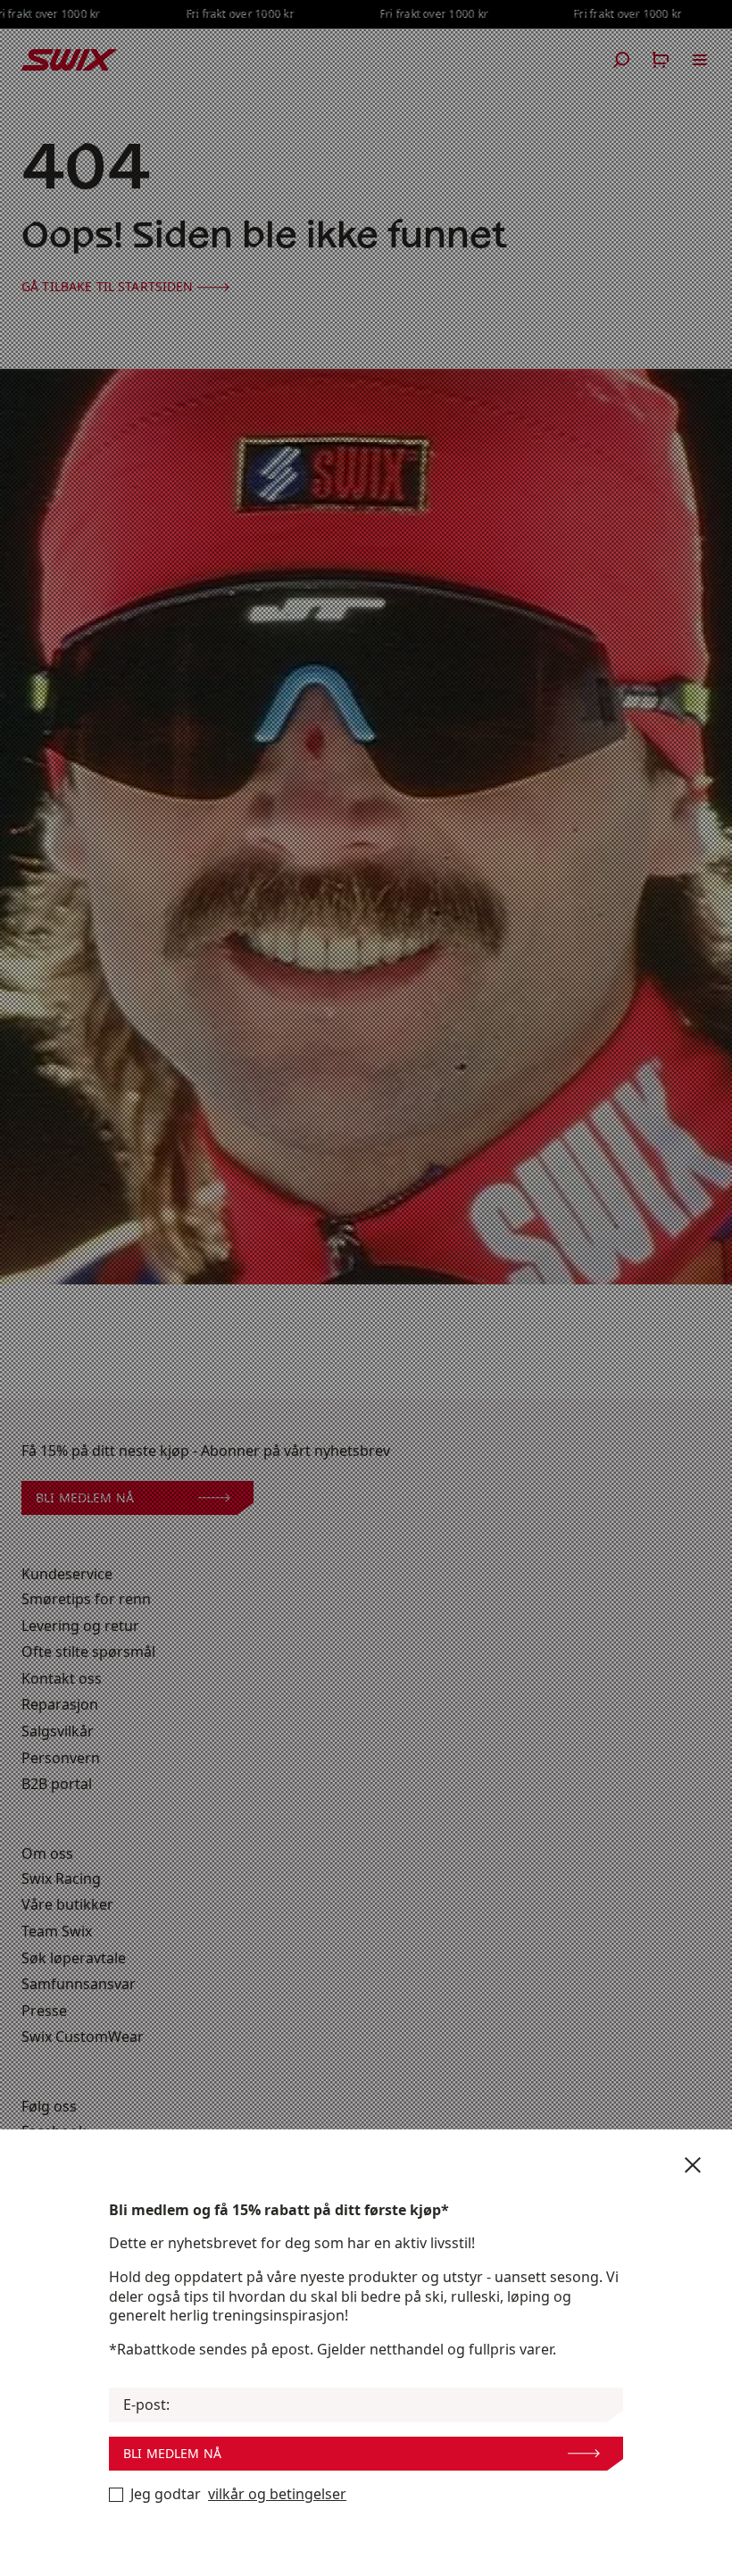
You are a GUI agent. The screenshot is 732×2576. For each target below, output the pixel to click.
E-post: (146, 2405)
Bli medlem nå (172, 2453)
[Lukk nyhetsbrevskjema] (693, 2165)
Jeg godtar (238, 2494)
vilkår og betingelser (277, 2494)
